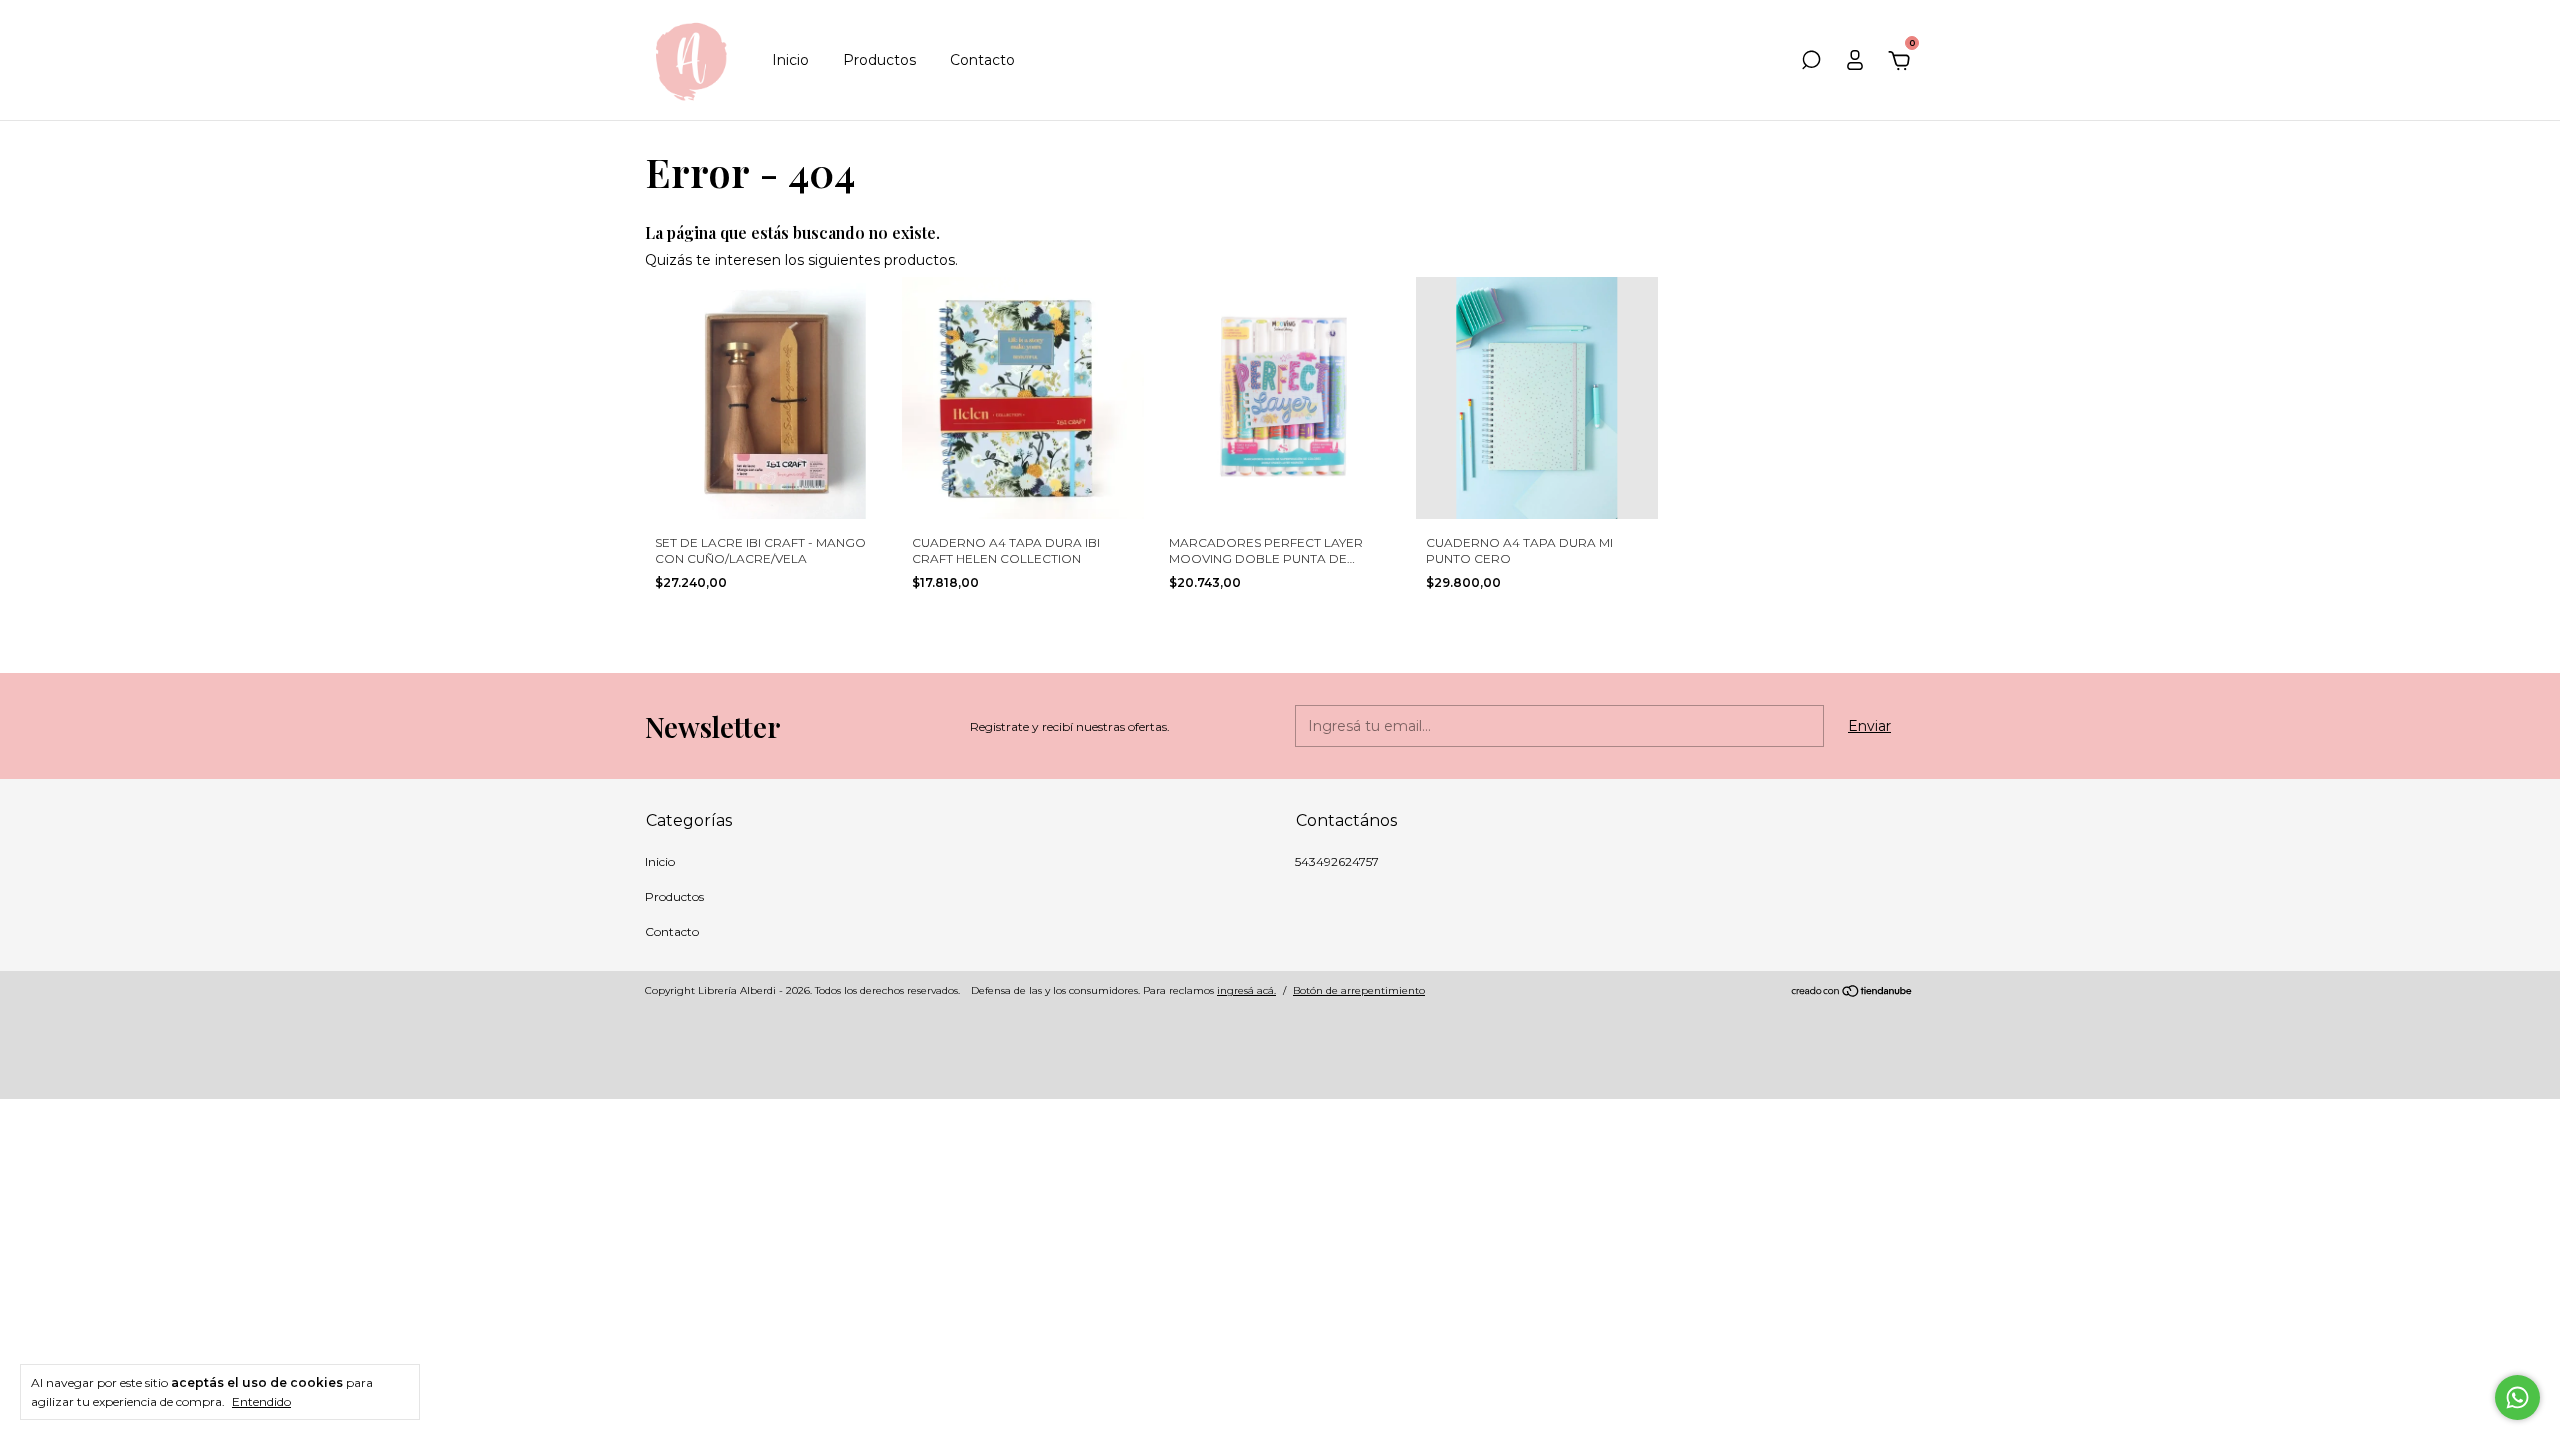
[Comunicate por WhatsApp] (2517, 1397)
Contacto (982, 60)
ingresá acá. (1246, 990)
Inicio (790, 60)
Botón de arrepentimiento (1359, 990)
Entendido (261, 1401)
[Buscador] (1811, 63)
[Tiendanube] (1852, 993)
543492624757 (1337, 861)
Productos (879, 60)
